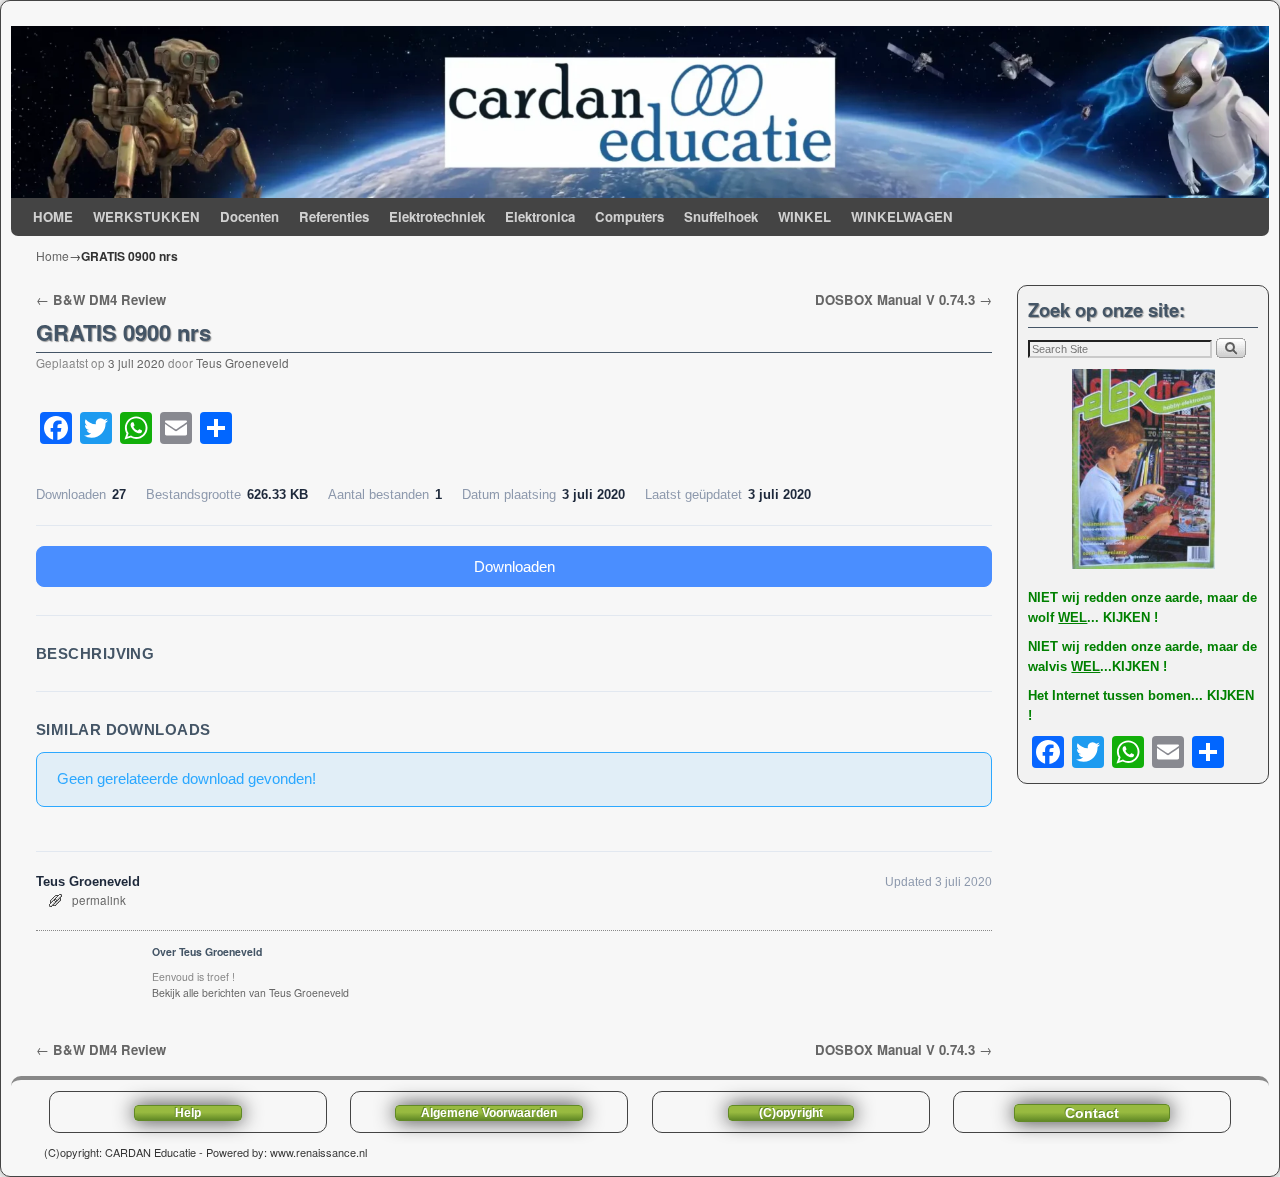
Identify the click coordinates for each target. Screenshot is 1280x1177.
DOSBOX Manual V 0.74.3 (903, 299)
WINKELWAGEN (902, 216)
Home (52, 255)
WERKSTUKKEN (146, 216)
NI (1034, 597)
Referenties (334, 216)
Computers (629, 216)
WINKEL (804, 216)
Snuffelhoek (721, 216)
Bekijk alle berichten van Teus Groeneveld (250, 992)
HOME (53, 216)
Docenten (249, 216)
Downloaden (514, 566)
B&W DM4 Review (101, 299)
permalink (99, 900)
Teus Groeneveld (242, 363)
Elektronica (540, 216)
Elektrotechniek (437, 216)
